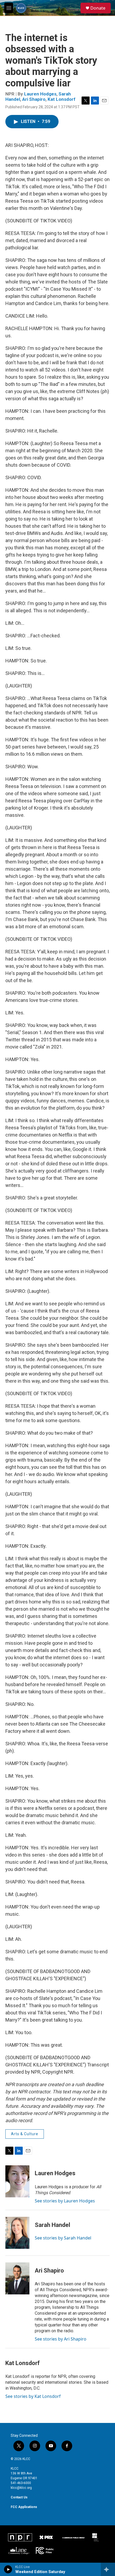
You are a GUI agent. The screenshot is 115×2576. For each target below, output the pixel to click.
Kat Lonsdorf (62, 99)
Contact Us (19, 2497)
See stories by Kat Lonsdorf (33, 2396)
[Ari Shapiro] (17, 2278)
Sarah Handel (52, 2225)
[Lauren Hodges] (17, 2181)
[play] (8, 2569)
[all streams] (108, 2569)
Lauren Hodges (40, 94)
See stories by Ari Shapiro (61, 2339)
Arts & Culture (25, 2134)
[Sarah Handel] (17, 2233)
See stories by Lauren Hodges (65, 2201)
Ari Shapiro (34, 99)
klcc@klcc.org (21, 2488)
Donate (98, 8)
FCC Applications (24, 2507)
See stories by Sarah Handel (63, 2238)
